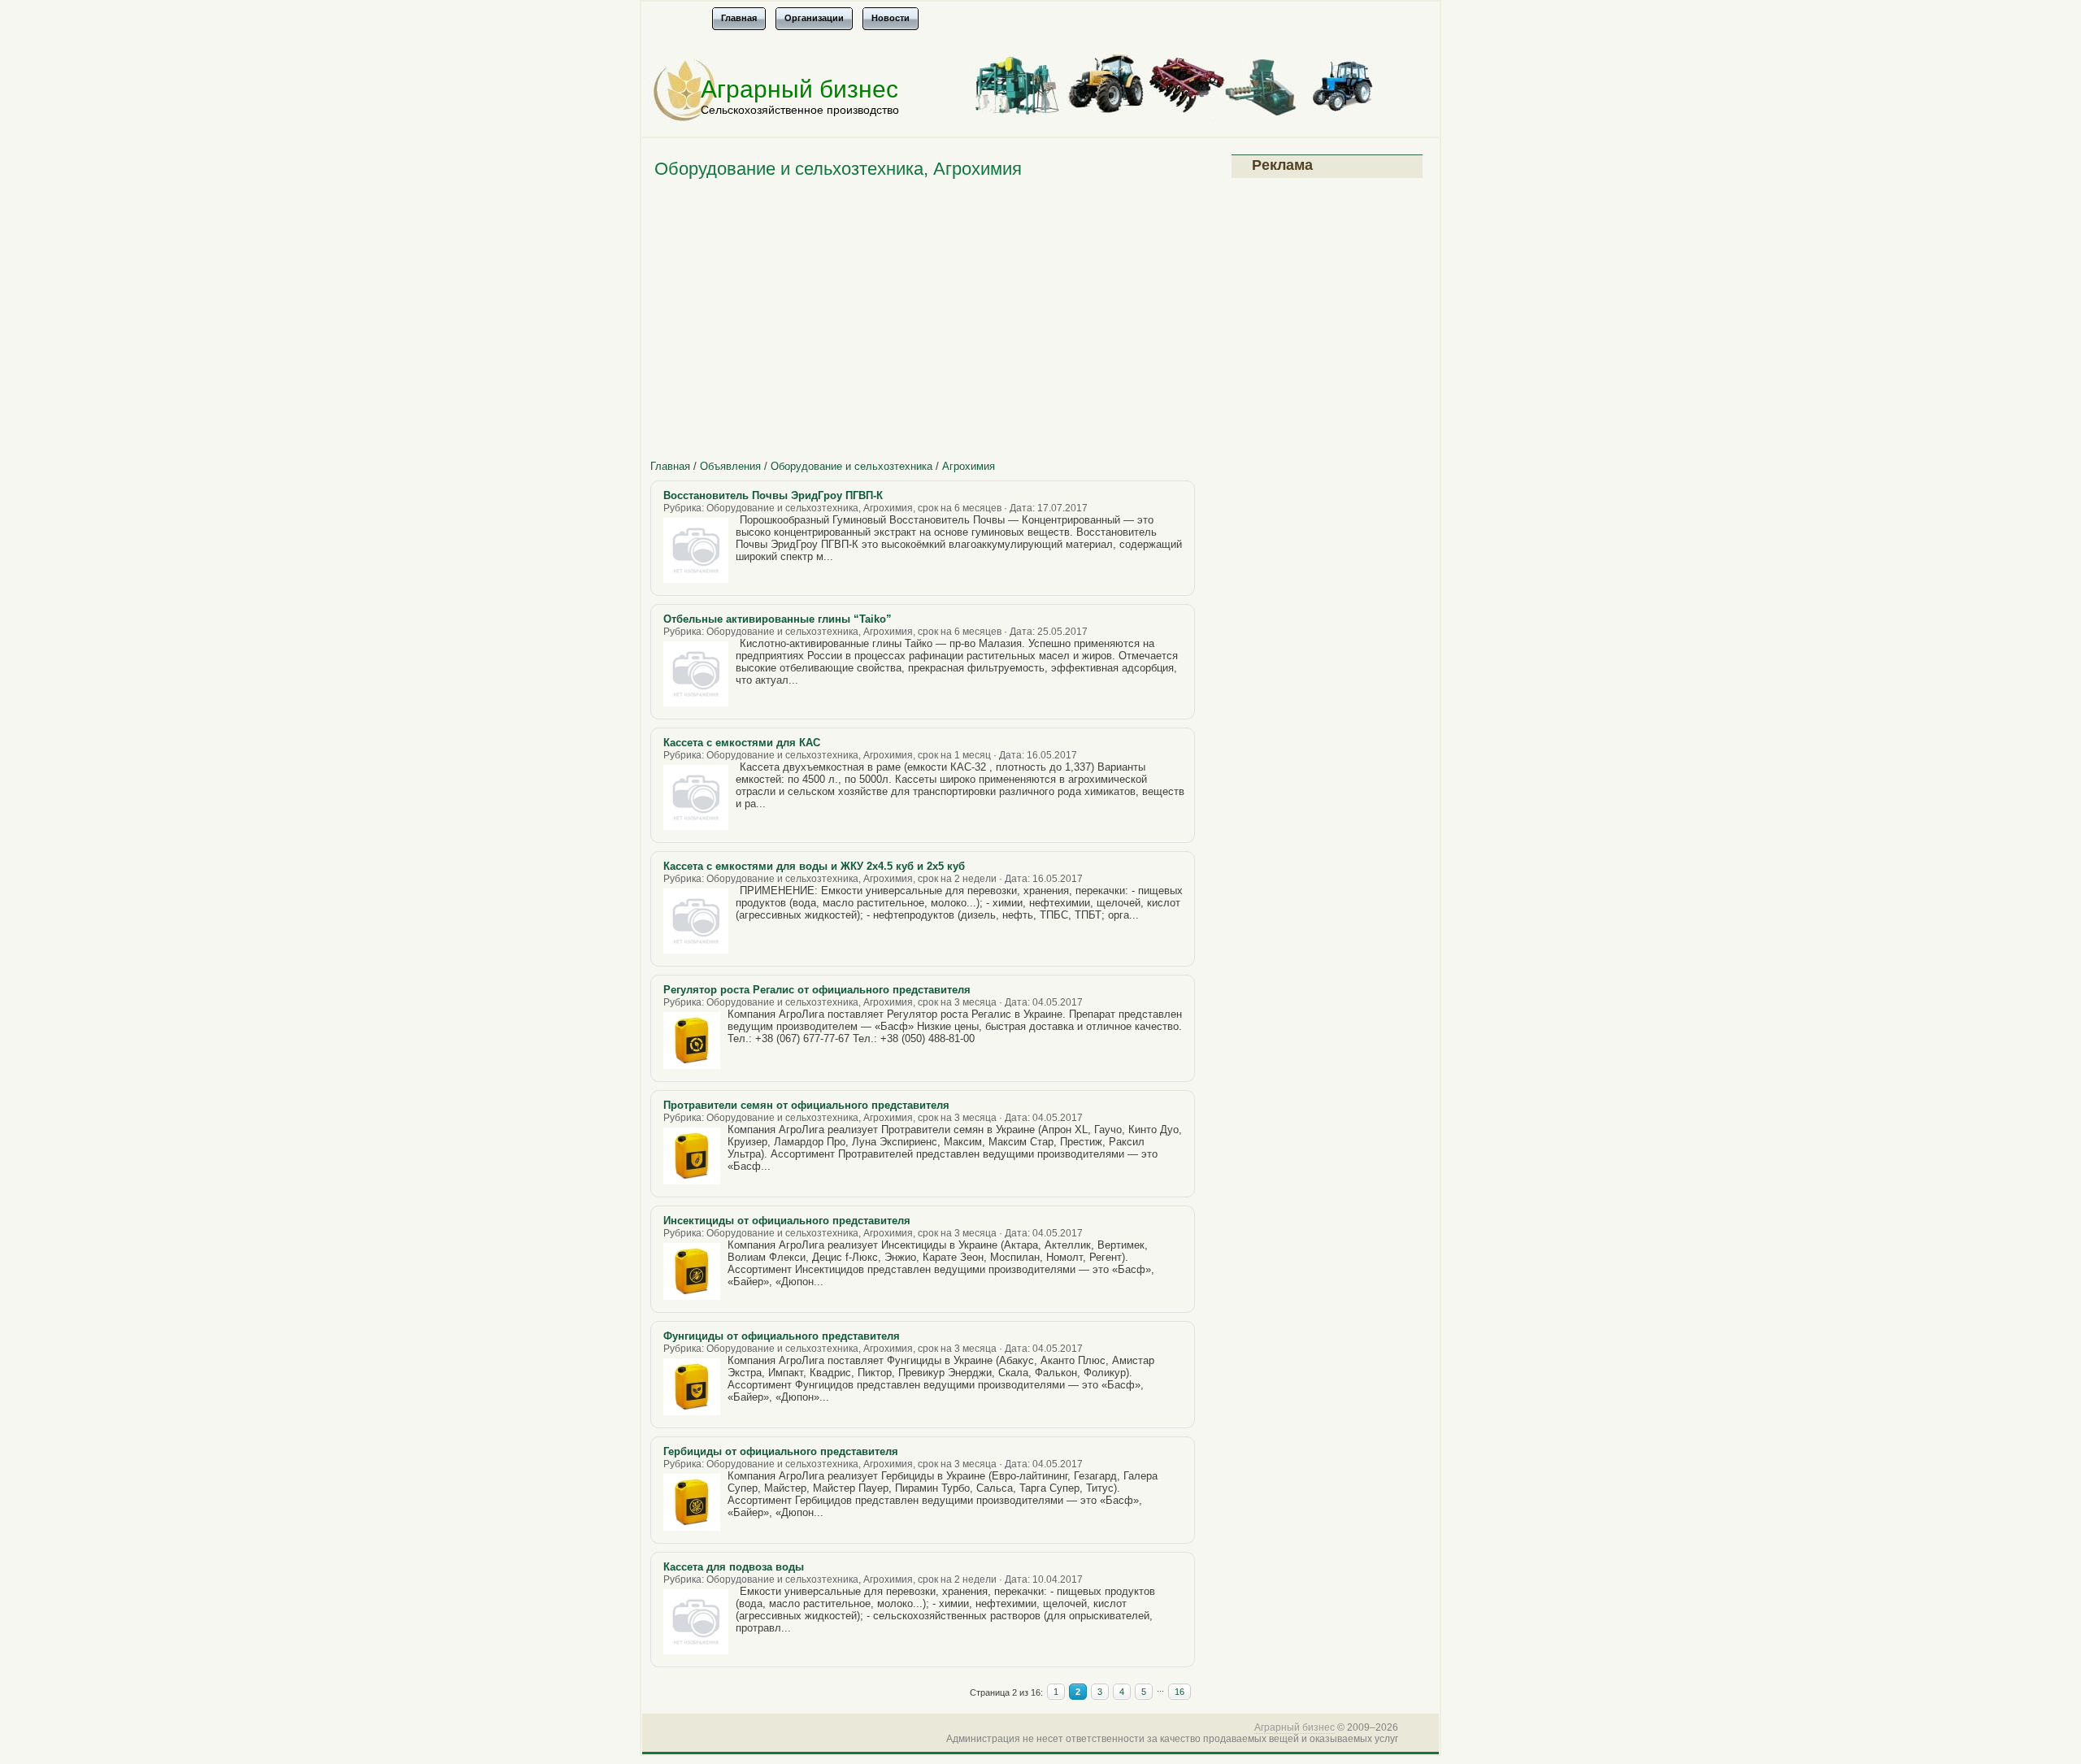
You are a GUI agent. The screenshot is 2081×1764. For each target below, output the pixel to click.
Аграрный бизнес (799, 89)
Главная (670, 466)
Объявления (730, 466)
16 (1180, 1692)
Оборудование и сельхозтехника (852, 466)
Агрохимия (969, 466)
